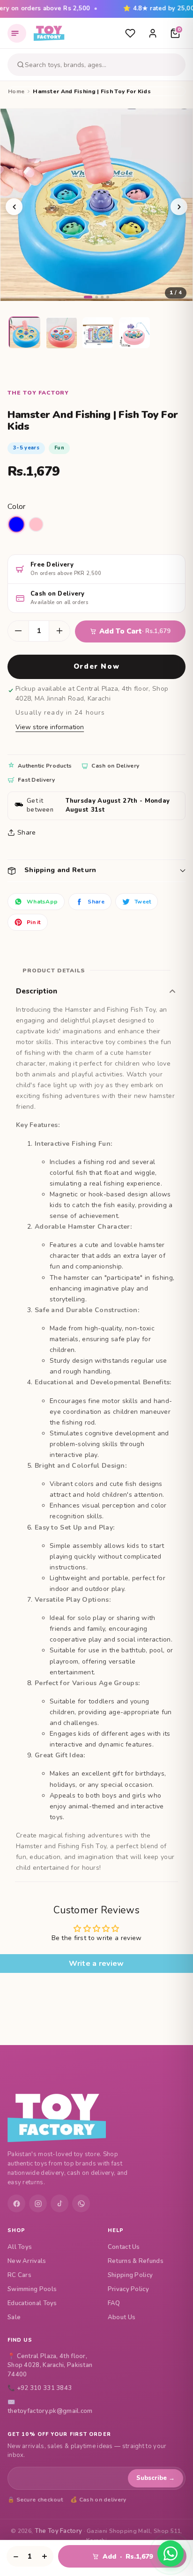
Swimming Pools (32, 2289)
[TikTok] (59, 2203)
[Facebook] (16, 2203)
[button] (96, 870)
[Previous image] (14, 207)
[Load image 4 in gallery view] (135, 333)
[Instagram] (38, 2203)
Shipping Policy (130, 2275)
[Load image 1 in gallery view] (25, 333)
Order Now (96, 666)
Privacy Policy (128, 2289)
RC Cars (19, 2275)
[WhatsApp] (81, 2203)
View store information (50, 727)
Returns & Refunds (136, 2261)
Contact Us (124, 2247)
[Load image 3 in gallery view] (98, 333)
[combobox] (104, 65)
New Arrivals (27, 2261)
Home (16, 91)
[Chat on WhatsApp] (171, 2554)
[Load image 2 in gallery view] (62, 333)
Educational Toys (32, 2303)
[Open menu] (17, 33)
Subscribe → (156, 2478)
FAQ (114, 2303)
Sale (14, 2317)
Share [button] (27, 833)
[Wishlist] (130, 33)
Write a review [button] (96, 1964)
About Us (122, 2317)
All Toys (20, 2247)
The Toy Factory (59, 2531)
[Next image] (179, 207)
